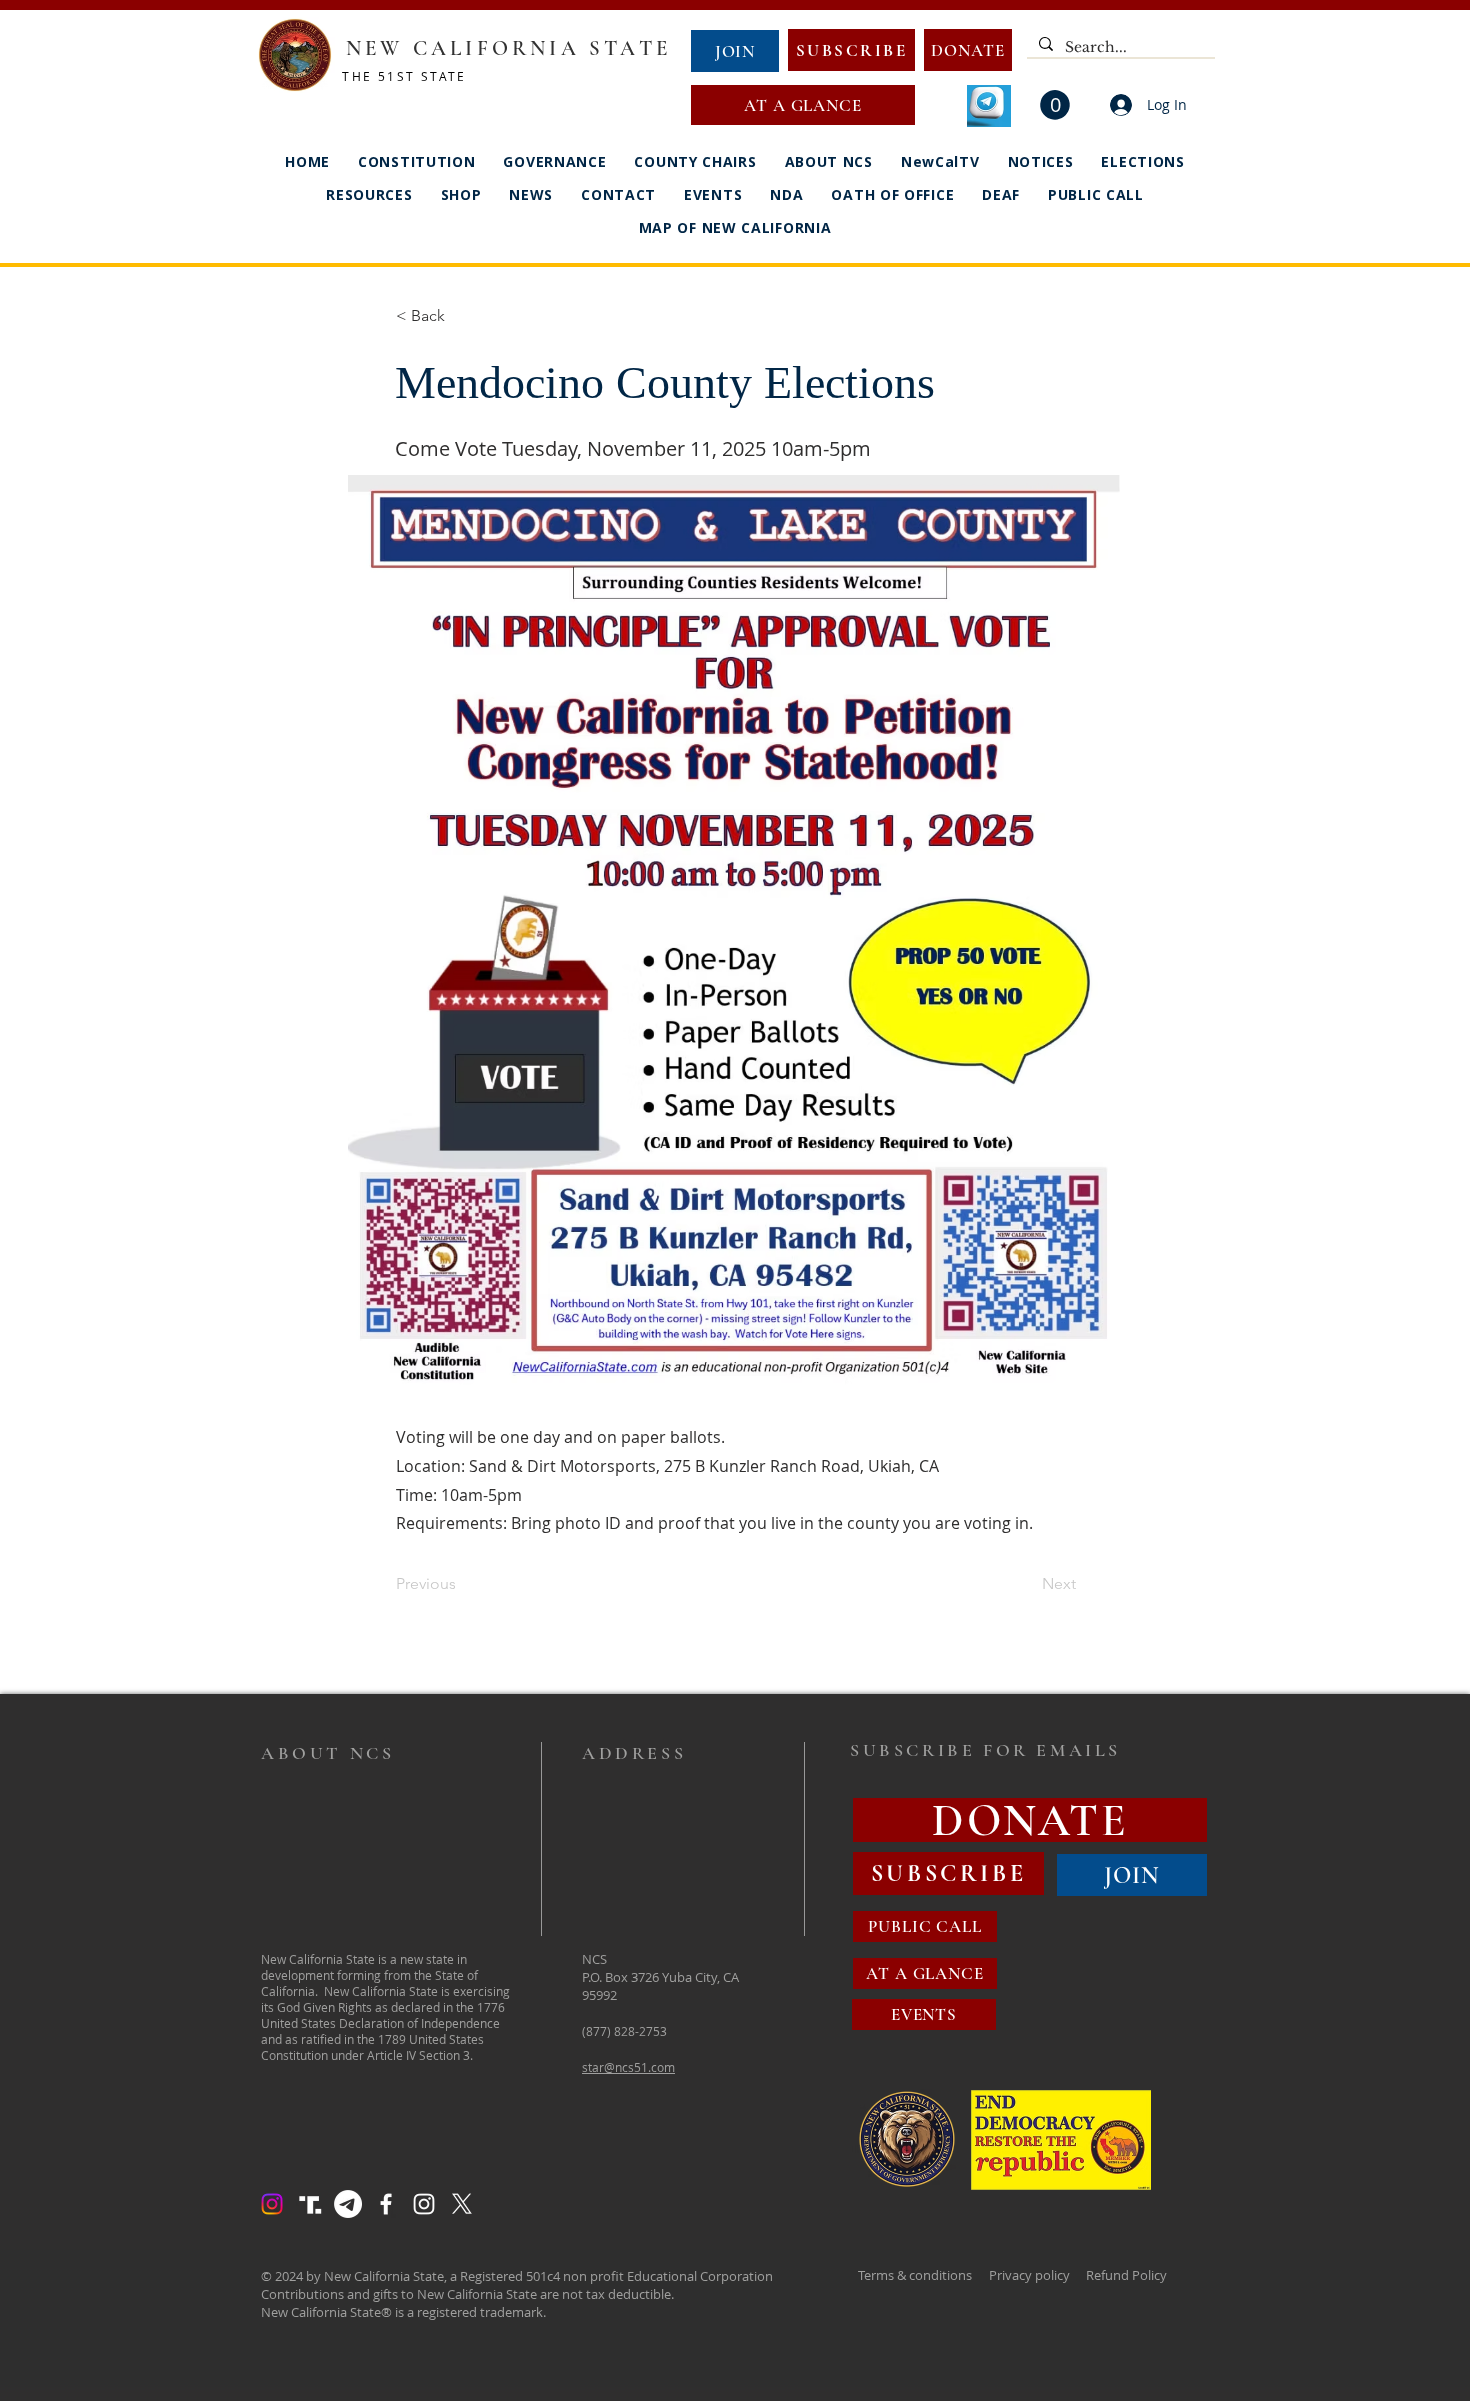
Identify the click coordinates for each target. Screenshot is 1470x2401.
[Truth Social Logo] (310, 2204)
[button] (1055, 105)
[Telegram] (348, 2204)
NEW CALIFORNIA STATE (508, 48)
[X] (462, 2204)
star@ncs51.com (628, 2067)
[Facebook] (386, 2204)
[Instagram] (272, 2204)
